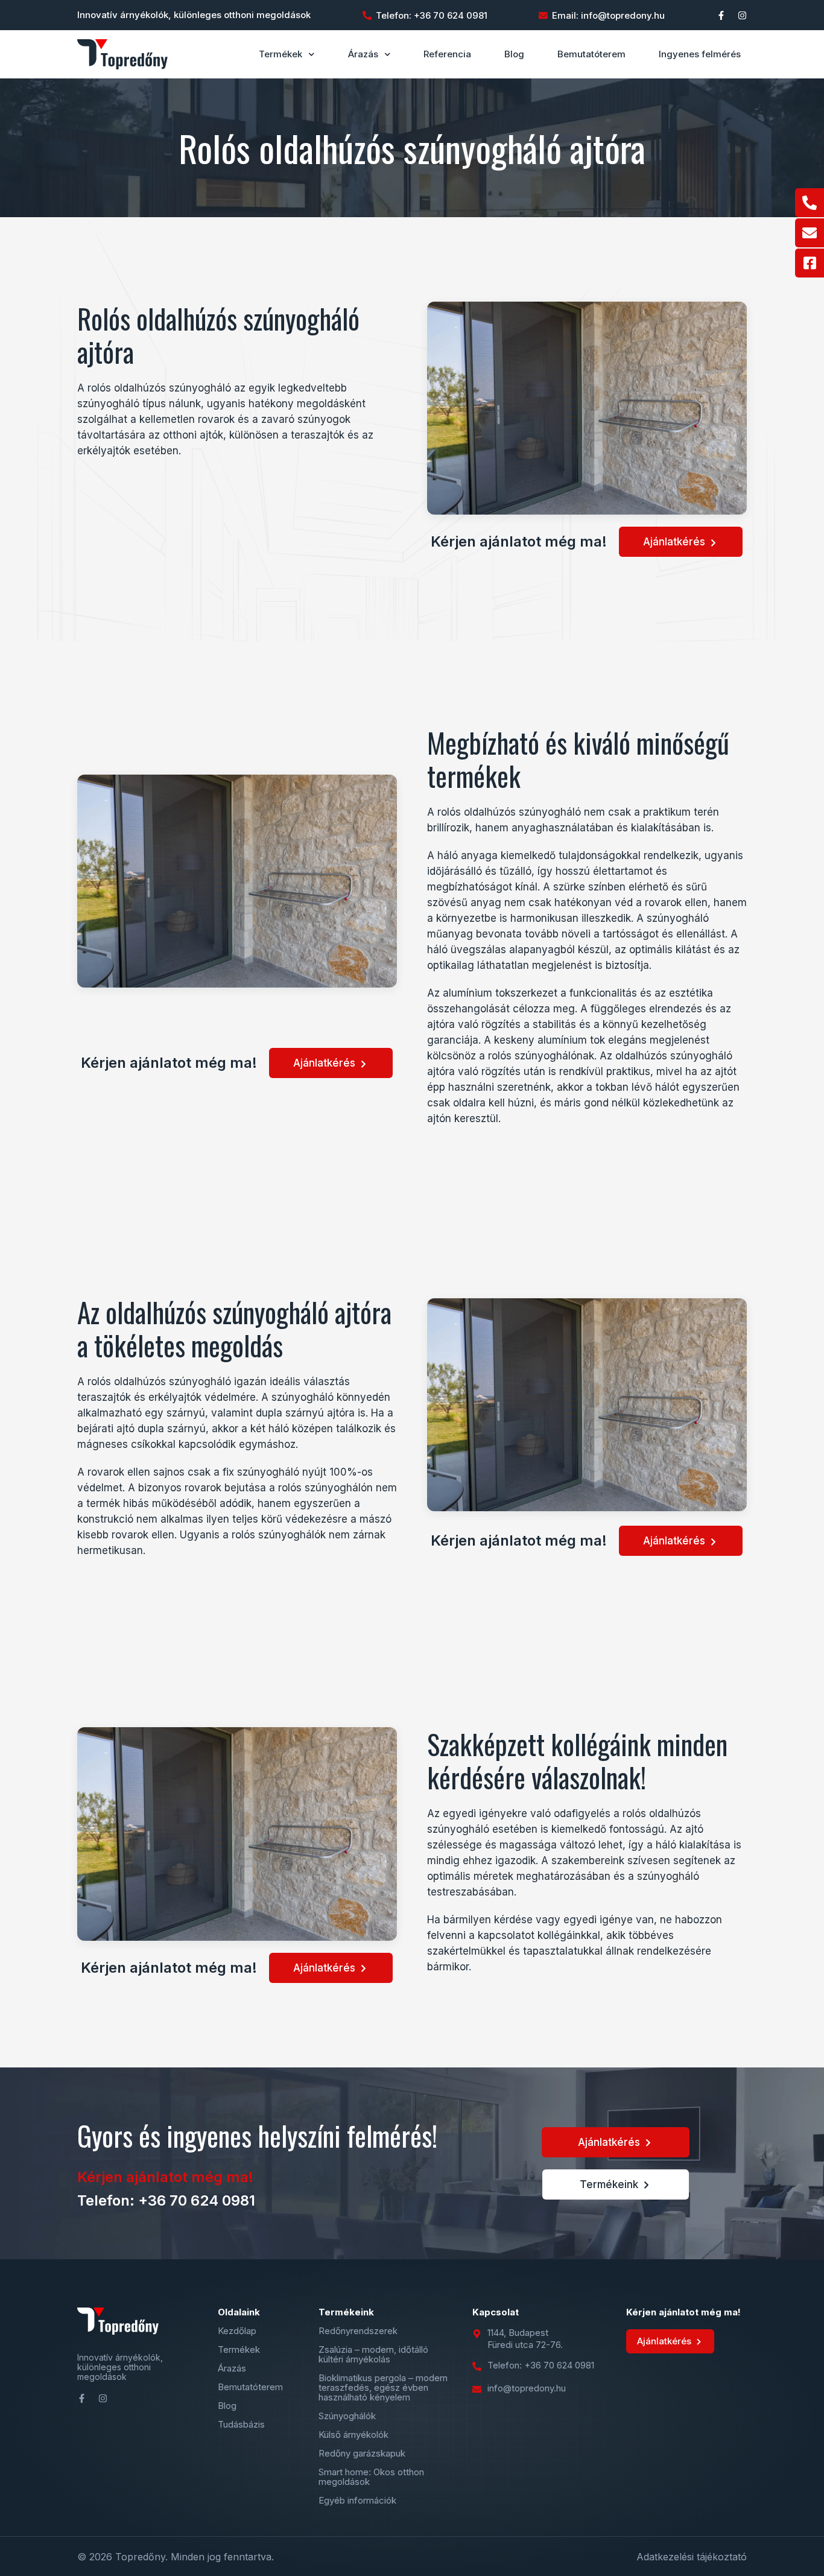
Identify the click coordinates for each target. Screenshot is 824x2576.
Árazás (363, 54)
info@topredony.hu (527, 2388)
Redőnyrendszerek (358, 2331)
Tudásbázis (241, 2425)
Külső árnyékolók (353, 2435)
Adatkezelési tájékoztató (692, 2557)
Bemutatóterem (591, 54)
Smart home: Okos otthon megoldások (371, 2477)
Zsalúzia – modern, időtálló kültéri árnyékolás (373, 2355)
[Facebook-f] (721, 15)
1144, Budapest (518, 2333)
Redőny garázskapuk (362, 2454)
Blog (514, 54)
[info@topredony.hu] (477, 2389)
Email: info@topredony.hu (608, 15)
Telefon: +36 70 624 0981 (432, 15)
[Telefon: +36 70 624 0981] (367, 15)
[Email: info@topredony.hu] (543, 15)
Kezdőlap (237, 2331)
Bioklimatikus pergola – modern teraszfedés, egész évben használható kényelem (383, 2388)
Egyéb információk (357, 2501)
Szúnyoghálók (347, 2416)
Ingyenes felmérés (700, 54)
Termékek (280, 54)
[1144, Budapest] (477, 2334)
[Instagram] (742, 15)
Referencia (447, 54)
